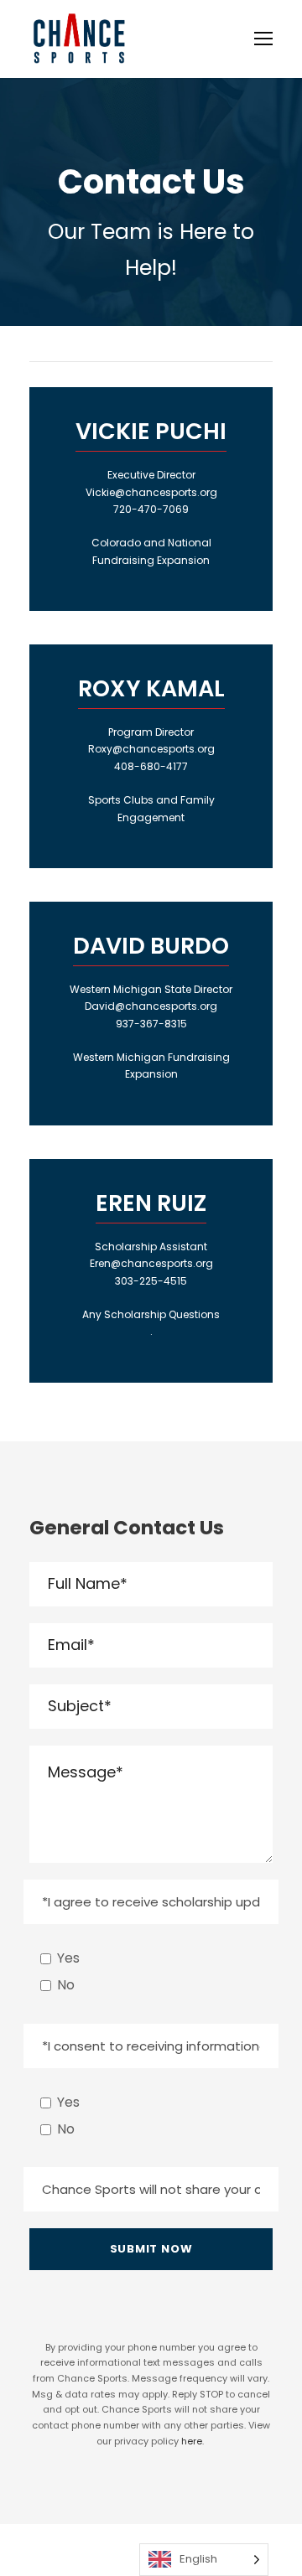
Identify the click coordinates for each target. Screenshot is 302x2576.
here (192, 2441)
